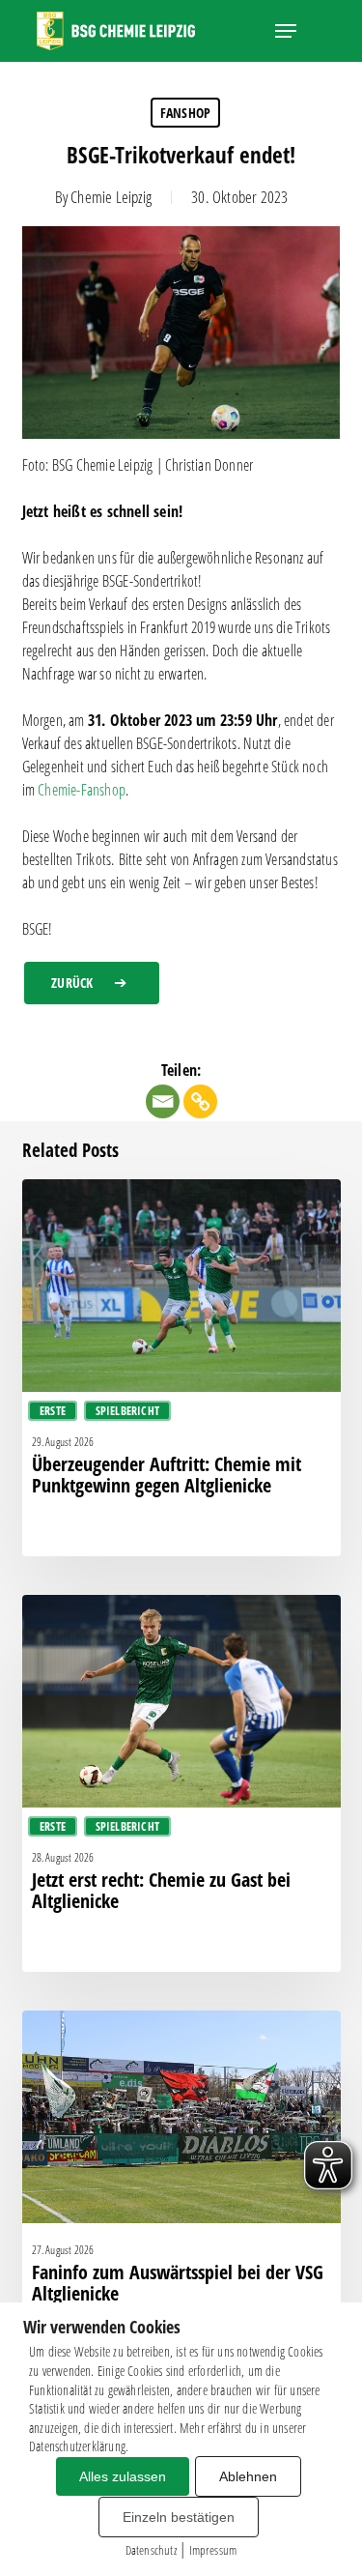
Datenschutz (151, 2550)
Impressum (213, 2550)
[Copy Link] (200, 1101)
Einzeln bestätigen (179, 2517)
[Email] (163, 1101)
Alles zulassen (123, 2476)
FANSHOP (185, 113)
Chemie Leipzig (111, 197)
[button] (286, 31)
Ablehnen (248, 2476)
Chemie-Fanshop (82, 790)
